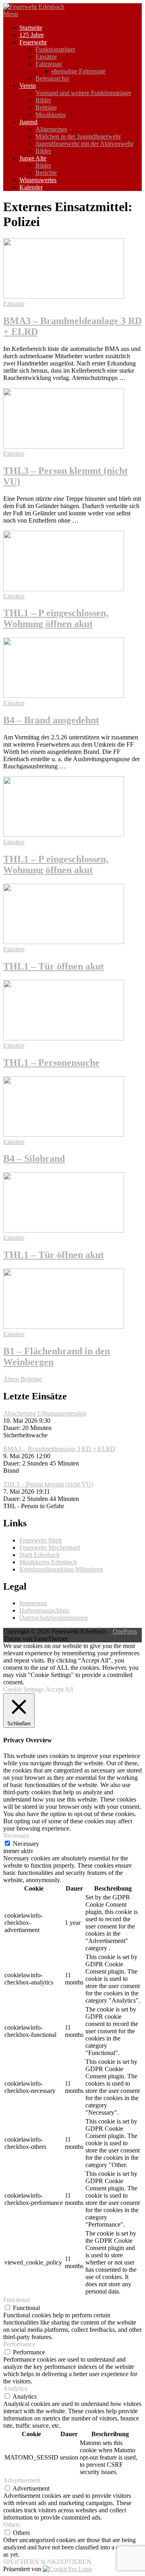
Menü (11, 14)
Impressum (33, 1603)
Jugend (28, 122)
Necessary (26, 1844)
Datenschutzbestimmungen (54, 1618)
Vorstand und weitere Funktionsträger (83, 93)
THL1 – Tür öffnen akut (54, 966)
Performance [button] (19, 2344)
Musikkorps (51, 115)
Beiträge (46, 107)
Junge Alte (33, 158)
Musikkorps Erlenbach (48, 1562)
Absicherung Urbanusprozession (45, 1413)
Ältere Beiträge (23, 1379)
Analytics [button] (15, 2388)
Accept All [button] (59, 1689)
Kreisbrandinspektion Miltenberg (61, 1569)
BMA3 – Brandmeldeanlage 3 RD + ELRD (59, 1449)
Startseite (31, 28)
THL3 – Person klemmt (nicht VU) (48, 1484)
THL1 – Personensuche (51, 1063)
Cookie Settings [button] (23, 1689)
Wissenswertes (38, 180)
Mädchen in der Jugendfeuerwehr (78, 136)
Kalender (31, 187)
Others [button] (12, 2525)
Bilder (43, 100)
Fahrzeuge (49, 64)
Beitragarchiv (53, 78)
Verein (28, 86)
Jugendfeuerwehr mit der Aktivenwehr (84, 144)
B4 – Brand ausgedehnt (51, 720)
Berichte (46, 173)
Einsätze (46, 57)
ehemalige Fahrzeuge (79, 71)
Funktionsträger (55, 49)
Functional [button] (17, 2300)
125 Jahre (32, 35)
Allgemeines (51, 129)
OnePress (125, 1631)
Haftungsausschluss (44, 1610)
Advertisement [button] (22, 2480)
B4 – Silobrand (34, 1158)
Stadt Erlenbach (39, 1555)
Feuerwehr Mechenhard (50, 1547)
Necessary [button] (16, 1836)
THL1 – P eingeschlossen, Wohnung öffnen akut (56, 618)
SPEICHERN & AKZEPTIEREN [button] (47, 2562)
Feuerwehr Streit (40, 1540)
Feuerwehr (33, 42)
